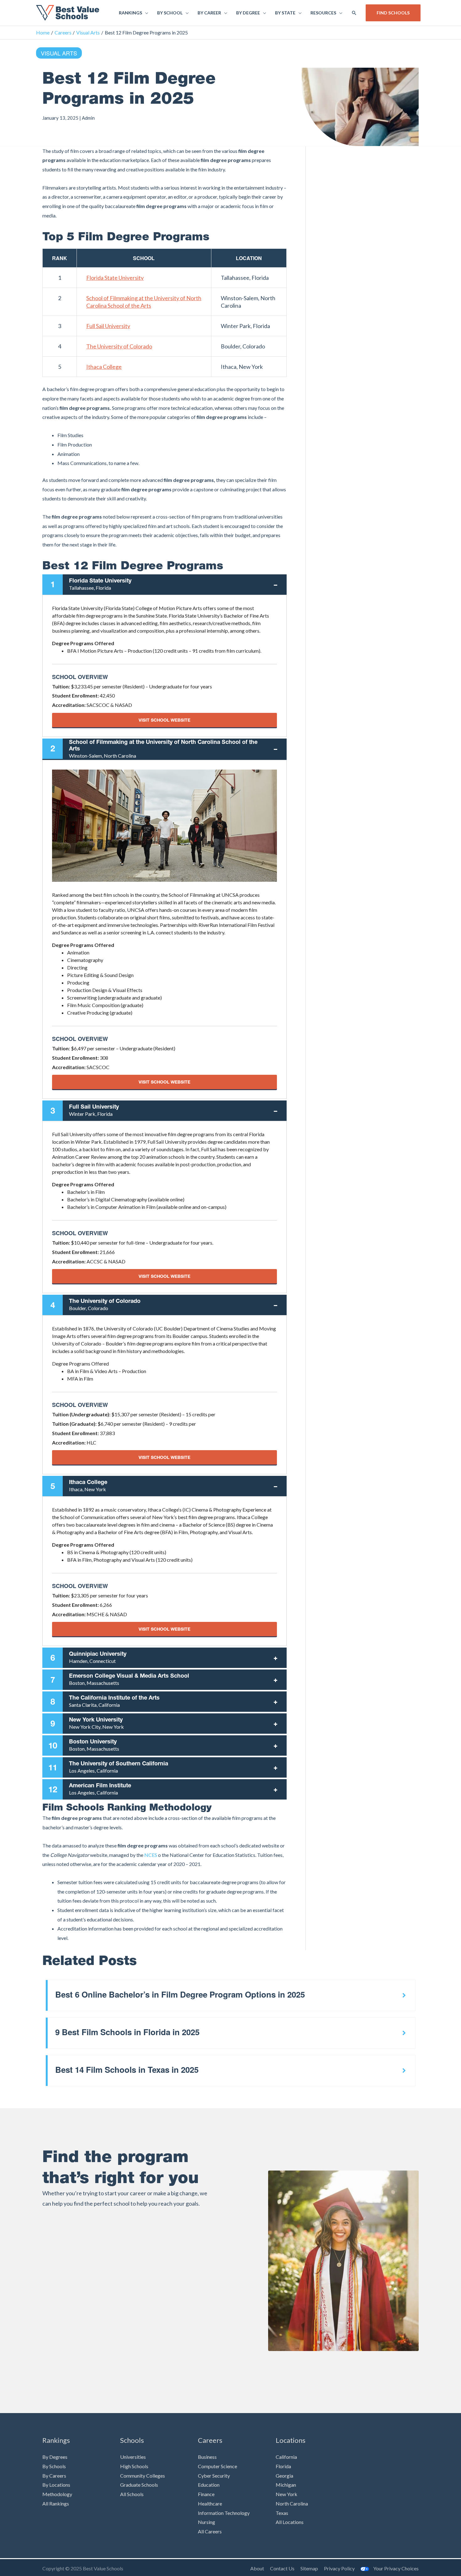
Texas (282, 2513)
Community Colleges (143, 2476)
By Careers (54, 2476)
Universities (133, 2457)
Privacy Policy (339, 2568)
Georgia (284, 2476)
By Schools (54, 2466)
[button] (354, 13)
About (257, 2568)
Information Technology (224, 2513)
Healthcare (210, 2503)
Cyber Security (214, 2476)
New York (286, 2494)
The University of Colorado (119, 346)
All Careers (210, 2531)
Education (209, 2485)
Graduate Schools (139, 2485)
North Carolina (292, 2503)
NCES (151, 1855)
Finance (206, 2494)
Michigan (286, 2485)
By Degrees (55, 2457)
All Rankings (56, 2503)
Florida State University (115, 278)
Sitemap (309, 2568)
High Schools (134, 2466)
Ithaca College (104, 367)
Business (207, 2457)
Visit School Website (164, 720)
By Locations (56, 2485)
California (286, 2457)
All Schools (132, 2494)
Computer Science (217, 2466)
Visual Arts (59, 53)
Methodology (57, 2494)
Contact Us (282, 2568)
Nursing (207, 2522)
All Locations (290, 2522)
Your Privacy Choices (396, 2568)
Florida (283, 2466)
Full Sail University (108, 326)
